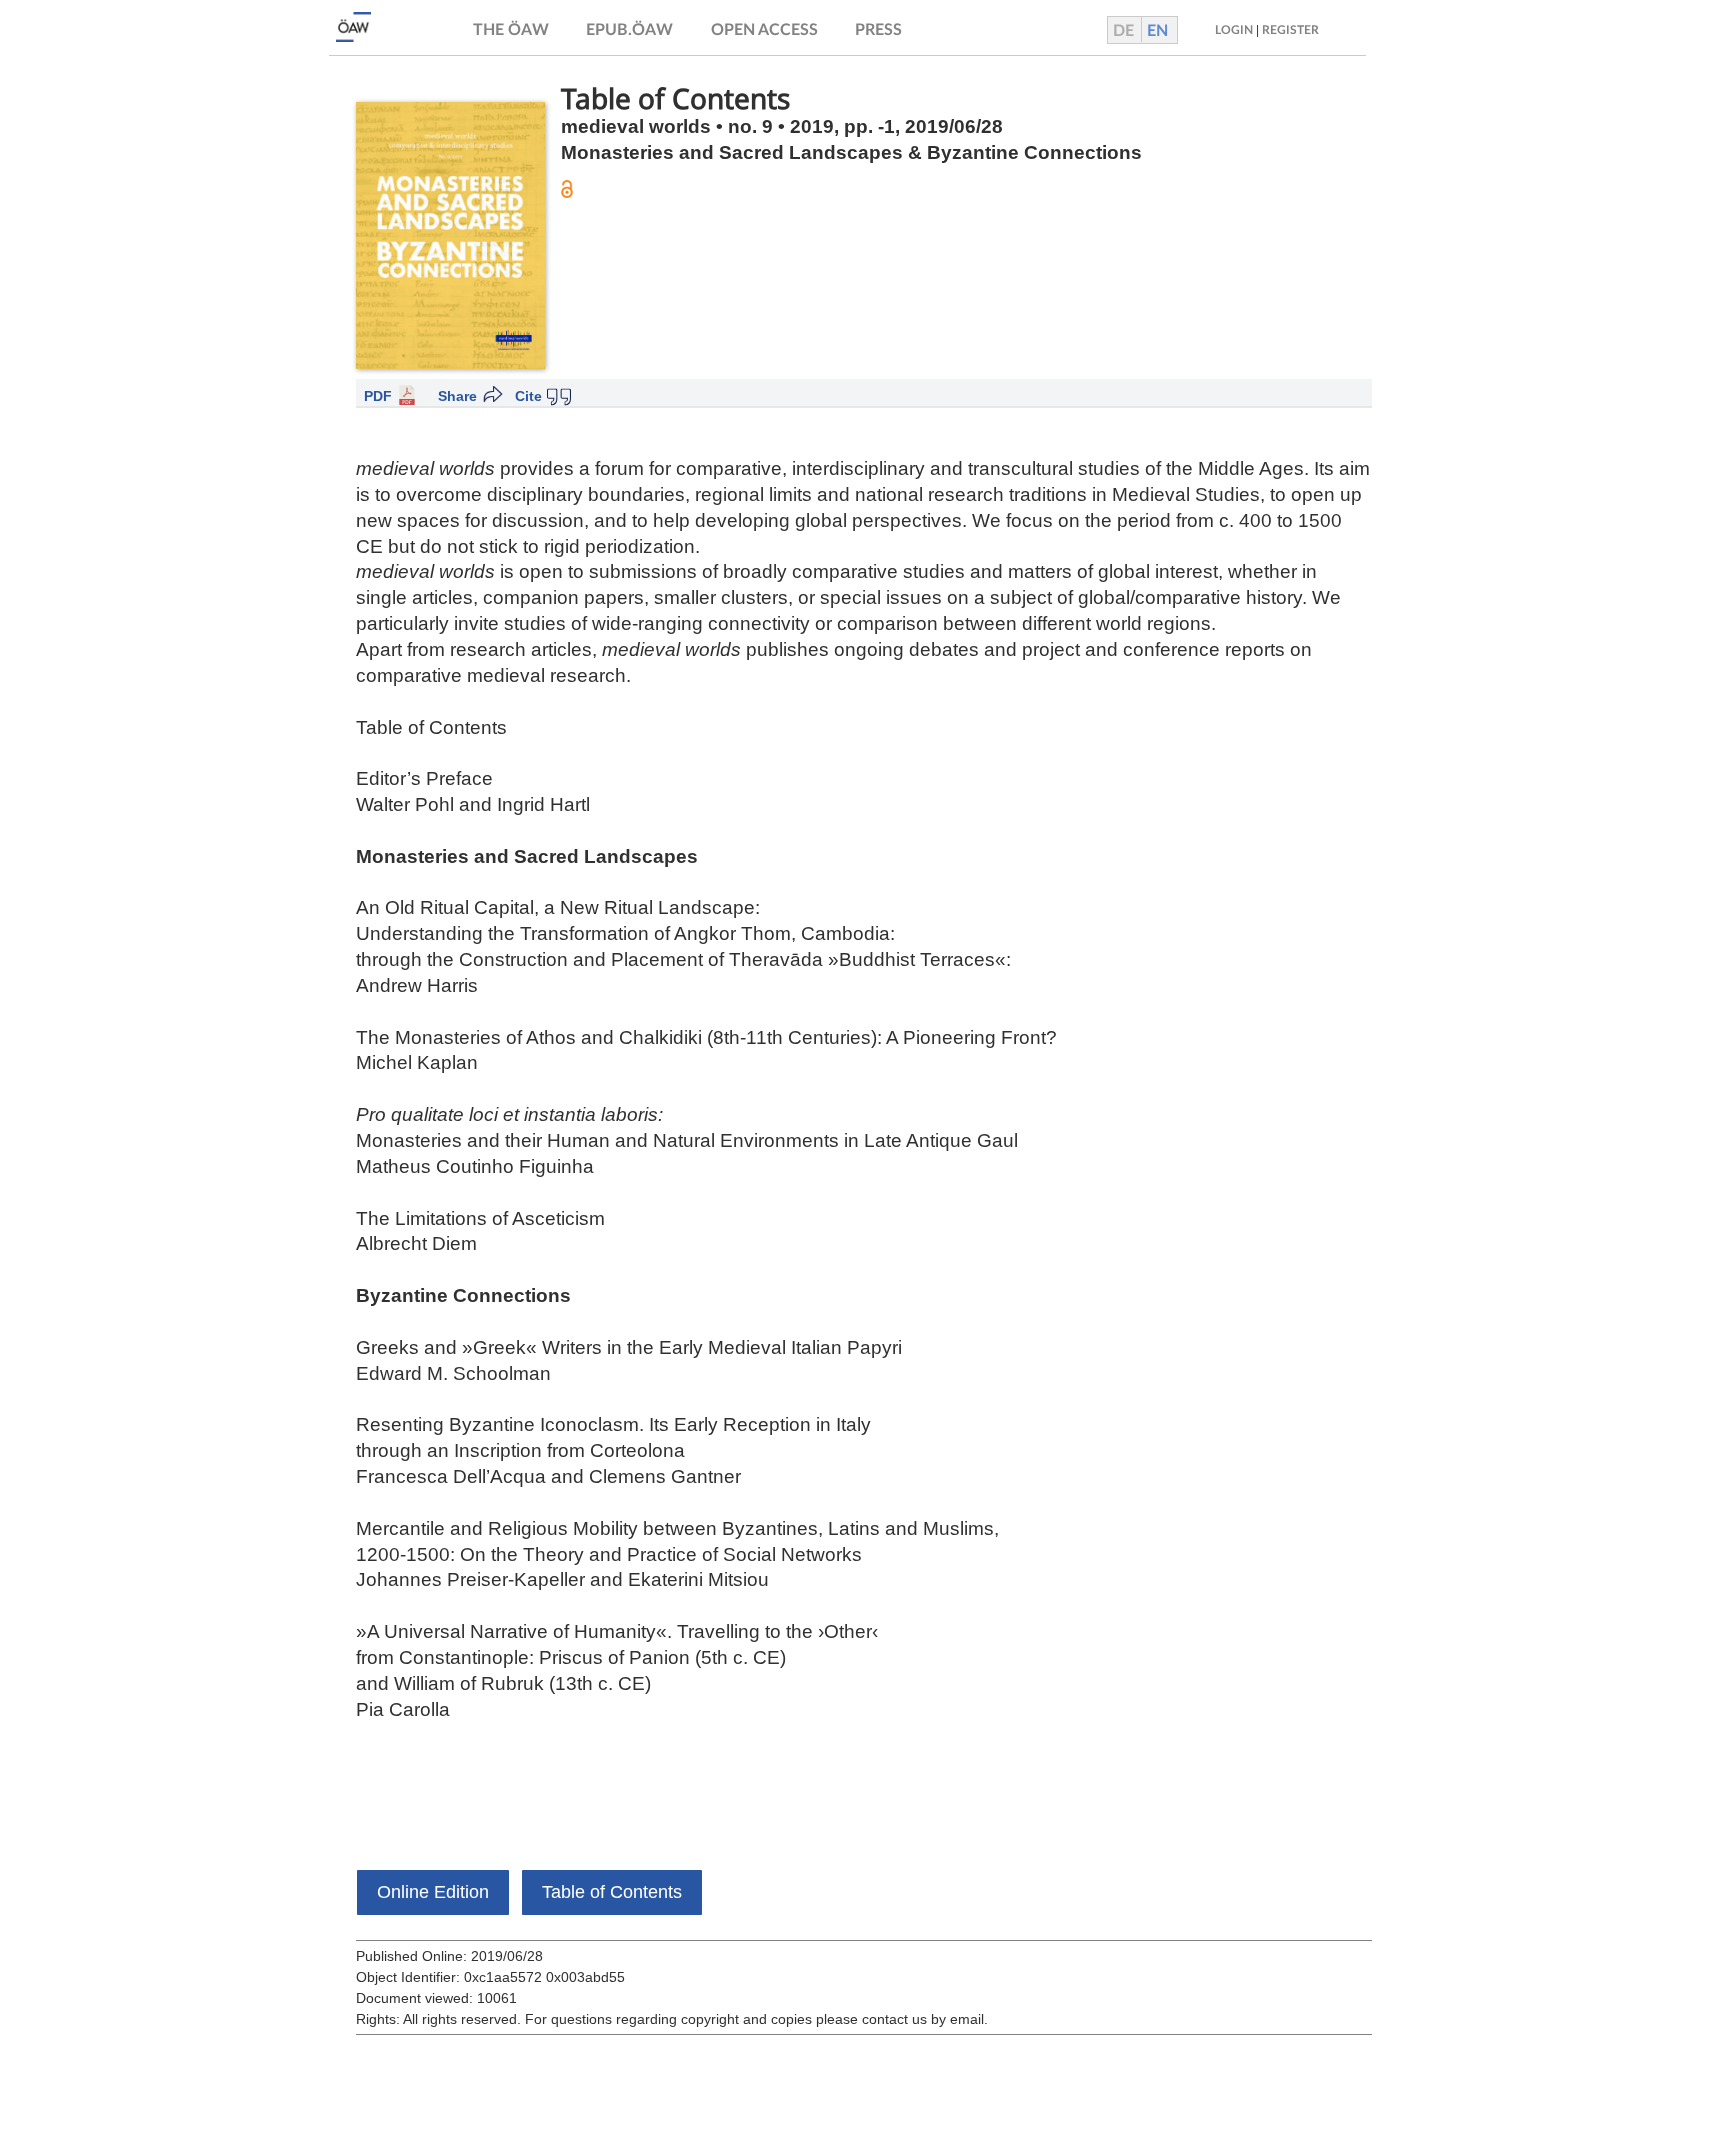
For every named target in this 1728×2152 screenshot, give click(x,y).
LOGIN (1234, 30)
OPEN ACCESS (764, 30)
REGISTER (1290, 30)
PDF (378, 396)
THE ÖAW (511, 30)
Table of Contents (612, 1892)
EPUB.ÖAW (629, 30)
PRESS (878, 30)
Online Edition (433, 1892)
